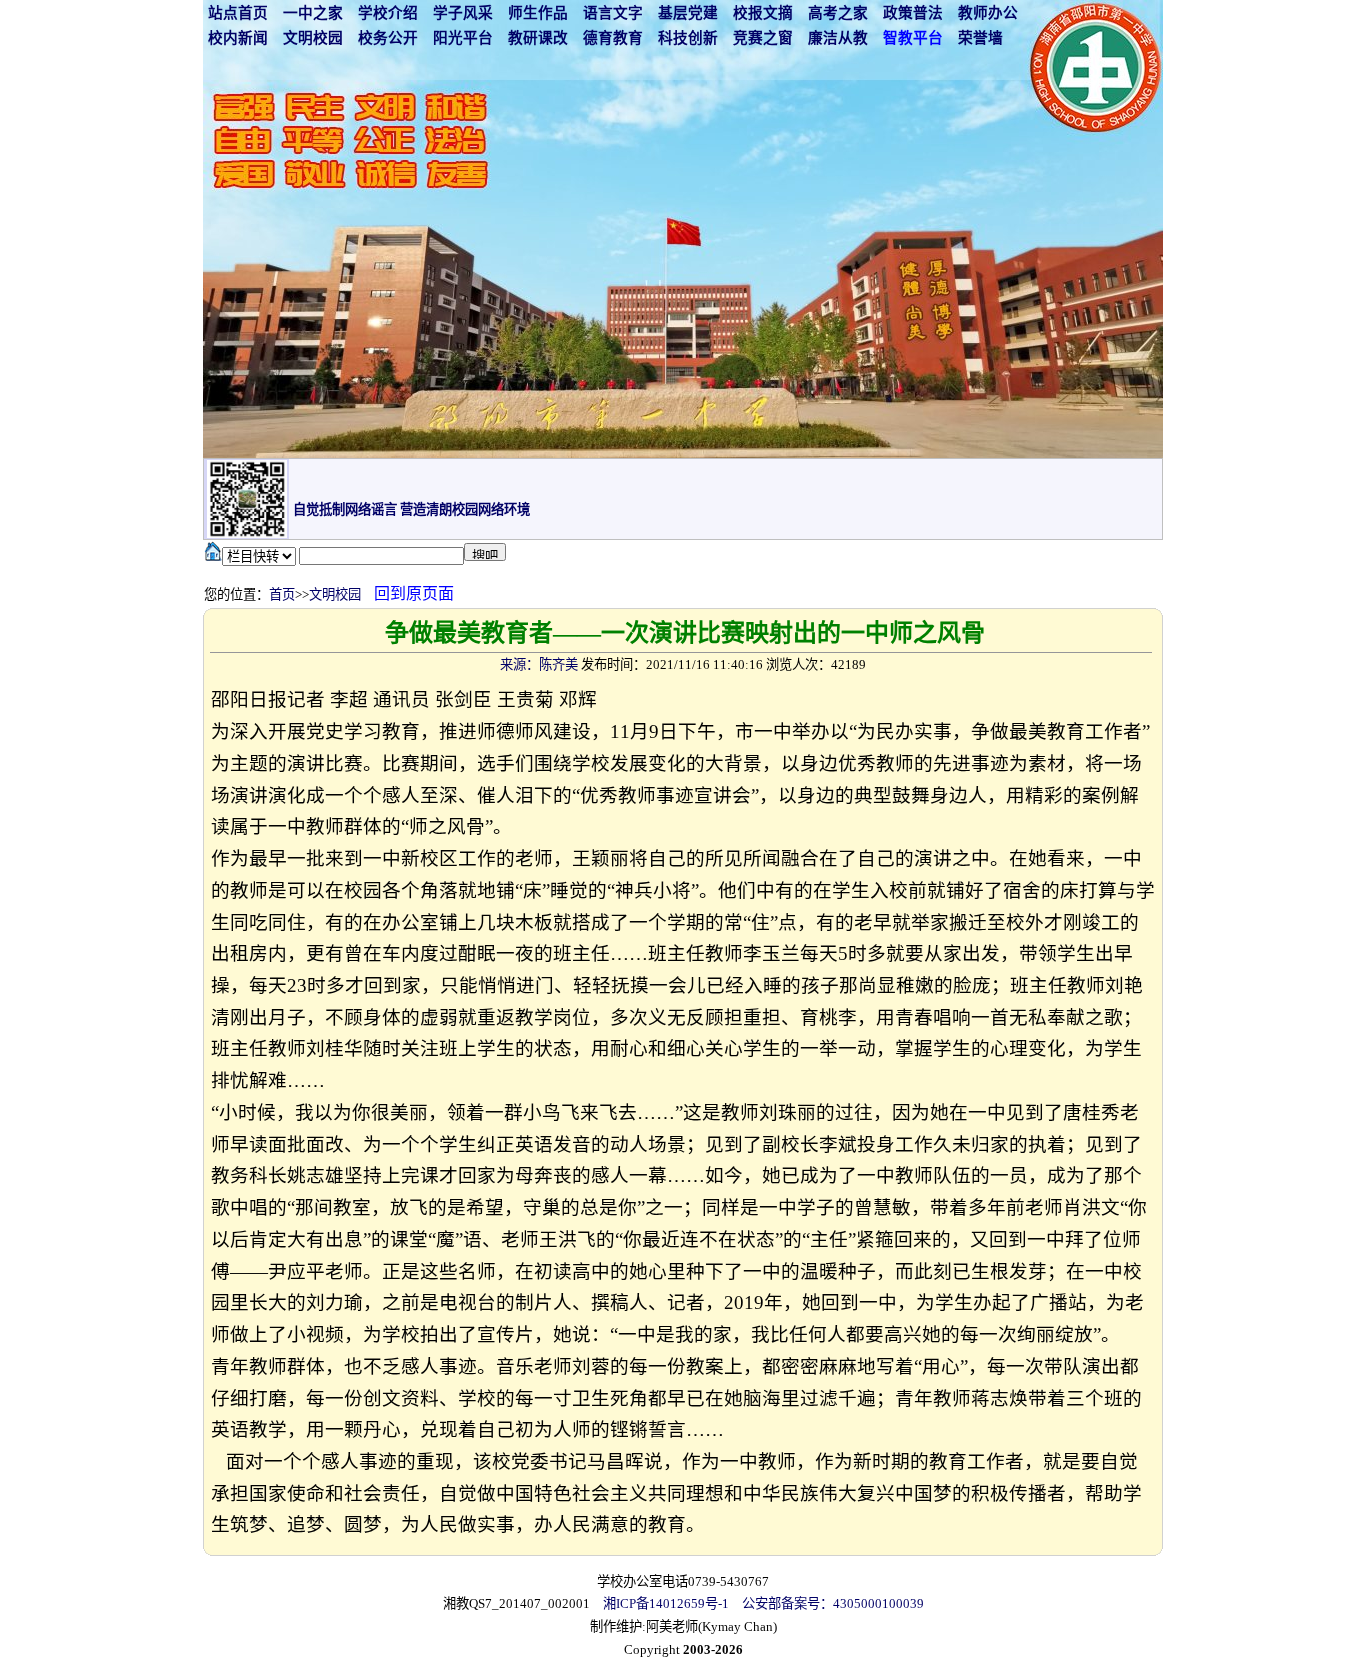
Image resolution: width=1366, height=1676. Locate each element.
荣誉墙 (980, 38)
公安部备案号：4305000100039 (833, 1603)
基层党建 (688, 13)
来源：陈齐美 (539, 664)
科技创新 (688, 38)
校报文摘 (763, 13)
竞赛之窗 (763, 38)
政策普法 (913, 13)
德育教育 (613, 38)
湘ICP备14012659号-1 (666, 1603)
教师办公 (988, 13)
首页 (282, 594)
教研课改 (538, 38)
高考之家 (838, 13)
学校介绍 (388, 13)
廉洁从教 (838, 38)
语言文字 (613, 13)
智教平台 (913, 38)
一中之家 (313, 13)
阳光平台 (463, 38)
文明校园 (313, 38)
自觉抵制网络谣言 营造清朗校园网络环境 (411, 509)
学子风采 (463, 13)
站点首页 (238, 13)
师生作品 (538, 13)
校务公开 (388, 38)
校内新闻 (238, 38)
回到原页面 (414, 593)
